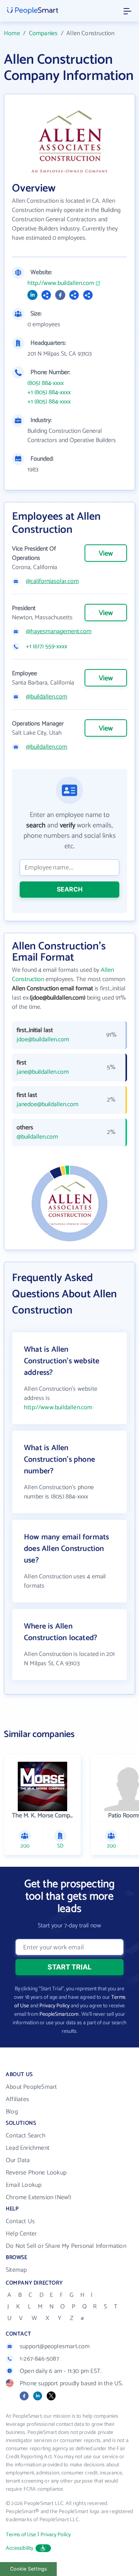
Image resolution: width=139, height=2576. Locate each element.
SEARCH (70, 889)
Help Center (21, 2234)
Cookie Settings (29, 2569)
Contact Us (20, 2221)
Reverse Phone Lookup (36, 2173)
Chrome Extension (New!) (39, 2197)
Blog (12, 2112)
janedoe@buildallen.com (47, 1105)
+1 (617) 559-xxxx (47, 647)
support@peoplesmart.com (55, 2346)
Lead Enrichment (28, 2148)
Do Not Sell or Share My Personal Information (66, 2246)
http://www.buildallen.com (61, 283)
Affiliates (17, 2099)
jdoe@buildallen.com (43, 1040)
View (106, 554)
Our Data (18, 2160)
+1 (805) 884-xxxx (49, 393)
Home (12, 33)
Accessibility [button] (20, 2548)
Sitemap (16, 2270)
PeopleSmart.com (59, 2014)
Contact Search (26, 2136)
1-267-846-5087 (39, 2359)
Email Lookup (24, 2185)
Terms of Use (21, 2535)
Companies (43, 33)
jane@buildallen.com (43, 1072)
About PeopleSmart (31, 2087)
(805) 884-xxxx (46, 383)
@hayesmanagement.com (59, 632)
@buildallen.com (47, 697)
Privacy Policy (54, 2006)
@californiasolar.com (52, 581)
